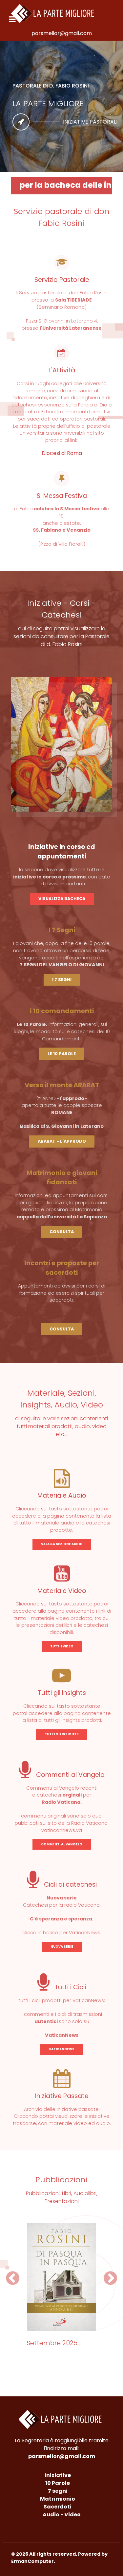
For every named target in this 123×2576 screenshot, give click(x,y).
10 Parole (58, 2483)
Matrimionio (58, 2499)
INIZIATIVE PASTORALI (90, 122)
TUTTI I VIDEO (62, 1646)
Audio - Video (62, 2515)
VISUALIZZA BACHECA (62, 899)
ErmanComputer (32, 2561)
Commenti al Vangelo (70, 1775)
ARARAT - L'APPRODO (62, 1141)
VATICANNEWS (62, 2049)
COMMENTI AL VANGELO (62, 1844)
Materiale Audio (62, 1495)
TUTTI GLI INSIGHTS (62, 1734)
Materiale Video (62, 1591)
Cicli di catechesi (70, 1885)
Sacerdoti (58, 2507)
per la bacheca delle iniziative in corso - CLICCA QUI (66, 185)
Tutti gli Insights (62, 1693)
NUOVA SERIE (62, 1947)
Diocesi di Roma (62, 453)
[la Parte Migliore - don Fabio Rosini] (54, 13)
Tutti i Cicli (69, 1987)
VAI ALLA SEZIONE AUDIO (62, 1544)
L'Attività (62, 370)
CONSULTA (62, 1232)
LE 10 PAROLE (62, 1054)
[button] (13, 2278)
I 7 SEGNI (62, 980)
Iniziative (58, 2475)
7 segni (58, 2491)
